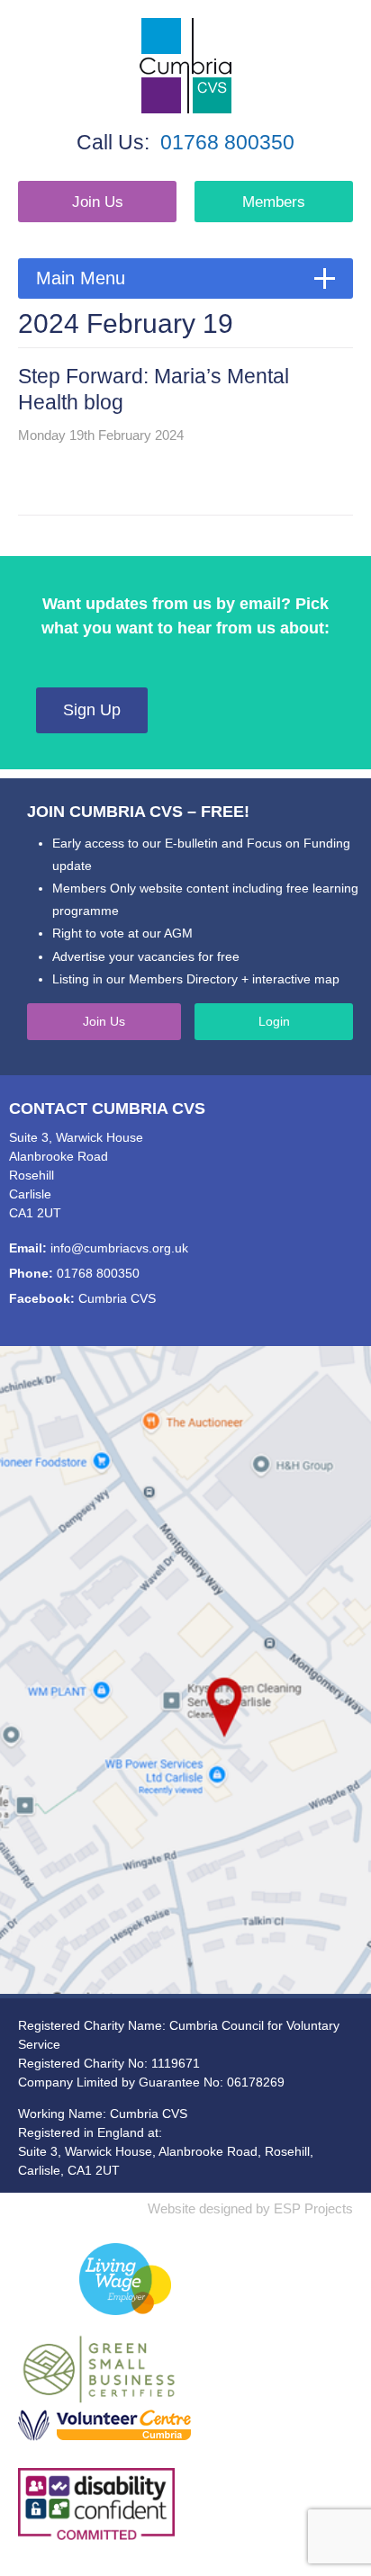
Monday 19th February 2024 (101, 435)
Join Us (98, 202)
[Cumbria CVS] (185, 66)
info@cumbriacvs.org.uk (119, 1248)
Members (274, 202)
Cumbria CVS (117, 1298)
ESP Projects (313, 2208)
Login (274, 1021)
